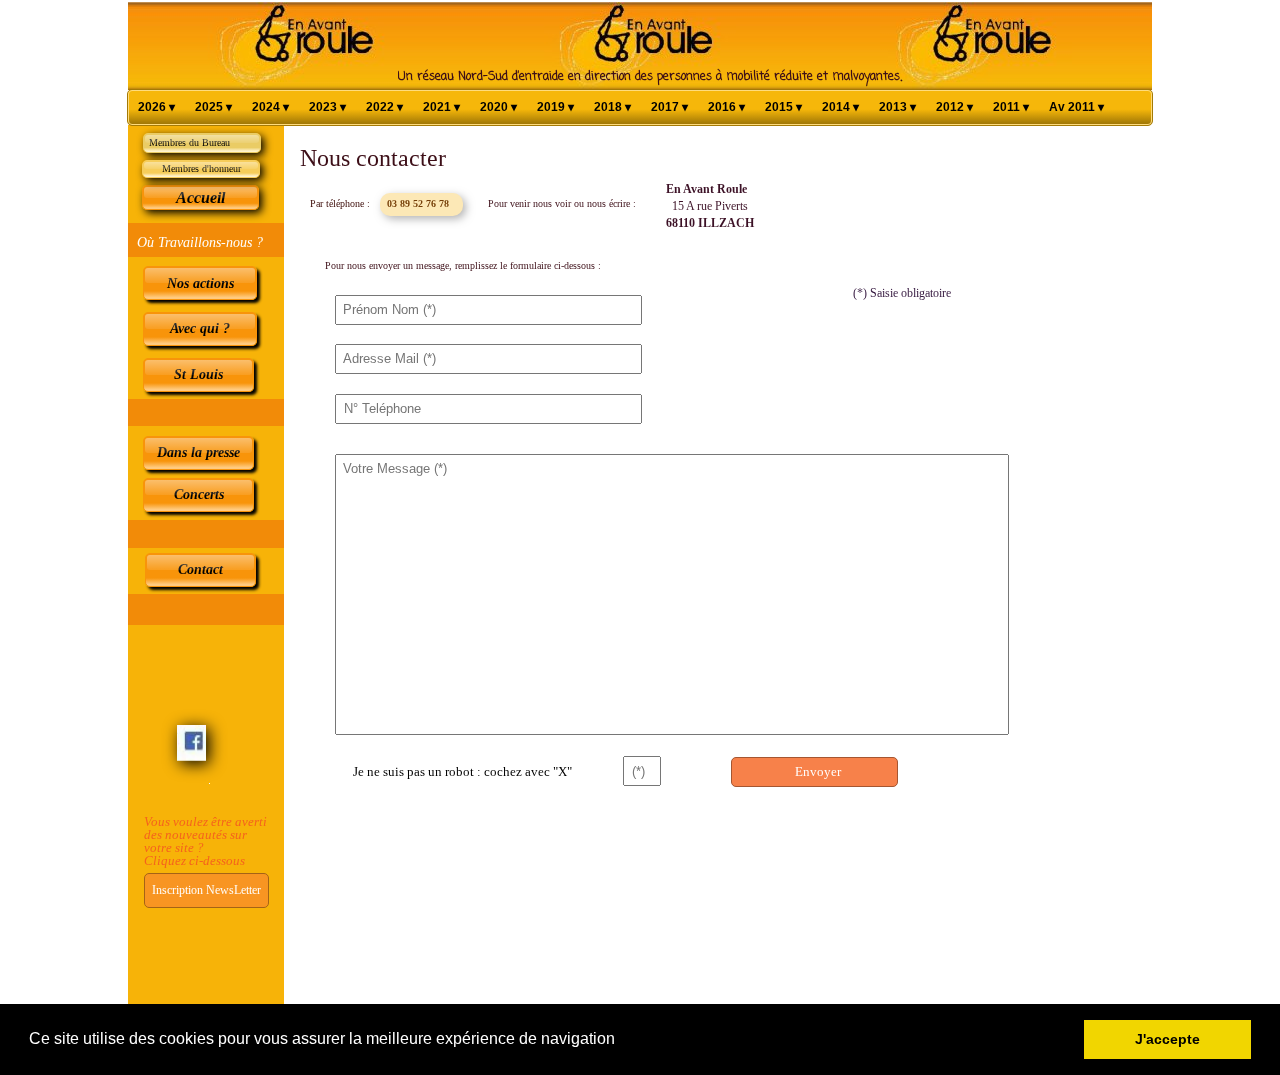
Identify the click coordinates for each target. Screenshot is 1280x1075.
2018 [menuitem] (612, 107)
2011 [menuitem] (1011, 107)
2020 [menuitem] (498, 107)
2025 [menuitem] (213, 107)
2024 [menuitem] (270, 107)
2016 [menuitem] (726, 107)
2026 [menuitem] (156, 107)
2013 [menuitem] (897, 107)
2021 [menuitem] (441, 107)
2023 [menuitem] (327, 107)
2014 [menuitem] (840, 107)
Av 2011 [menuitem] (1076, 107)
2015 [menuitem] (783, 107)
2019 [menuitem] (555, 107)
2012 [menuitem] (954, 107)
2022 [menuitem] (384, 107)
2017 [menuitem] (669, 107)
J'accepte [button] (1167, 1039)
